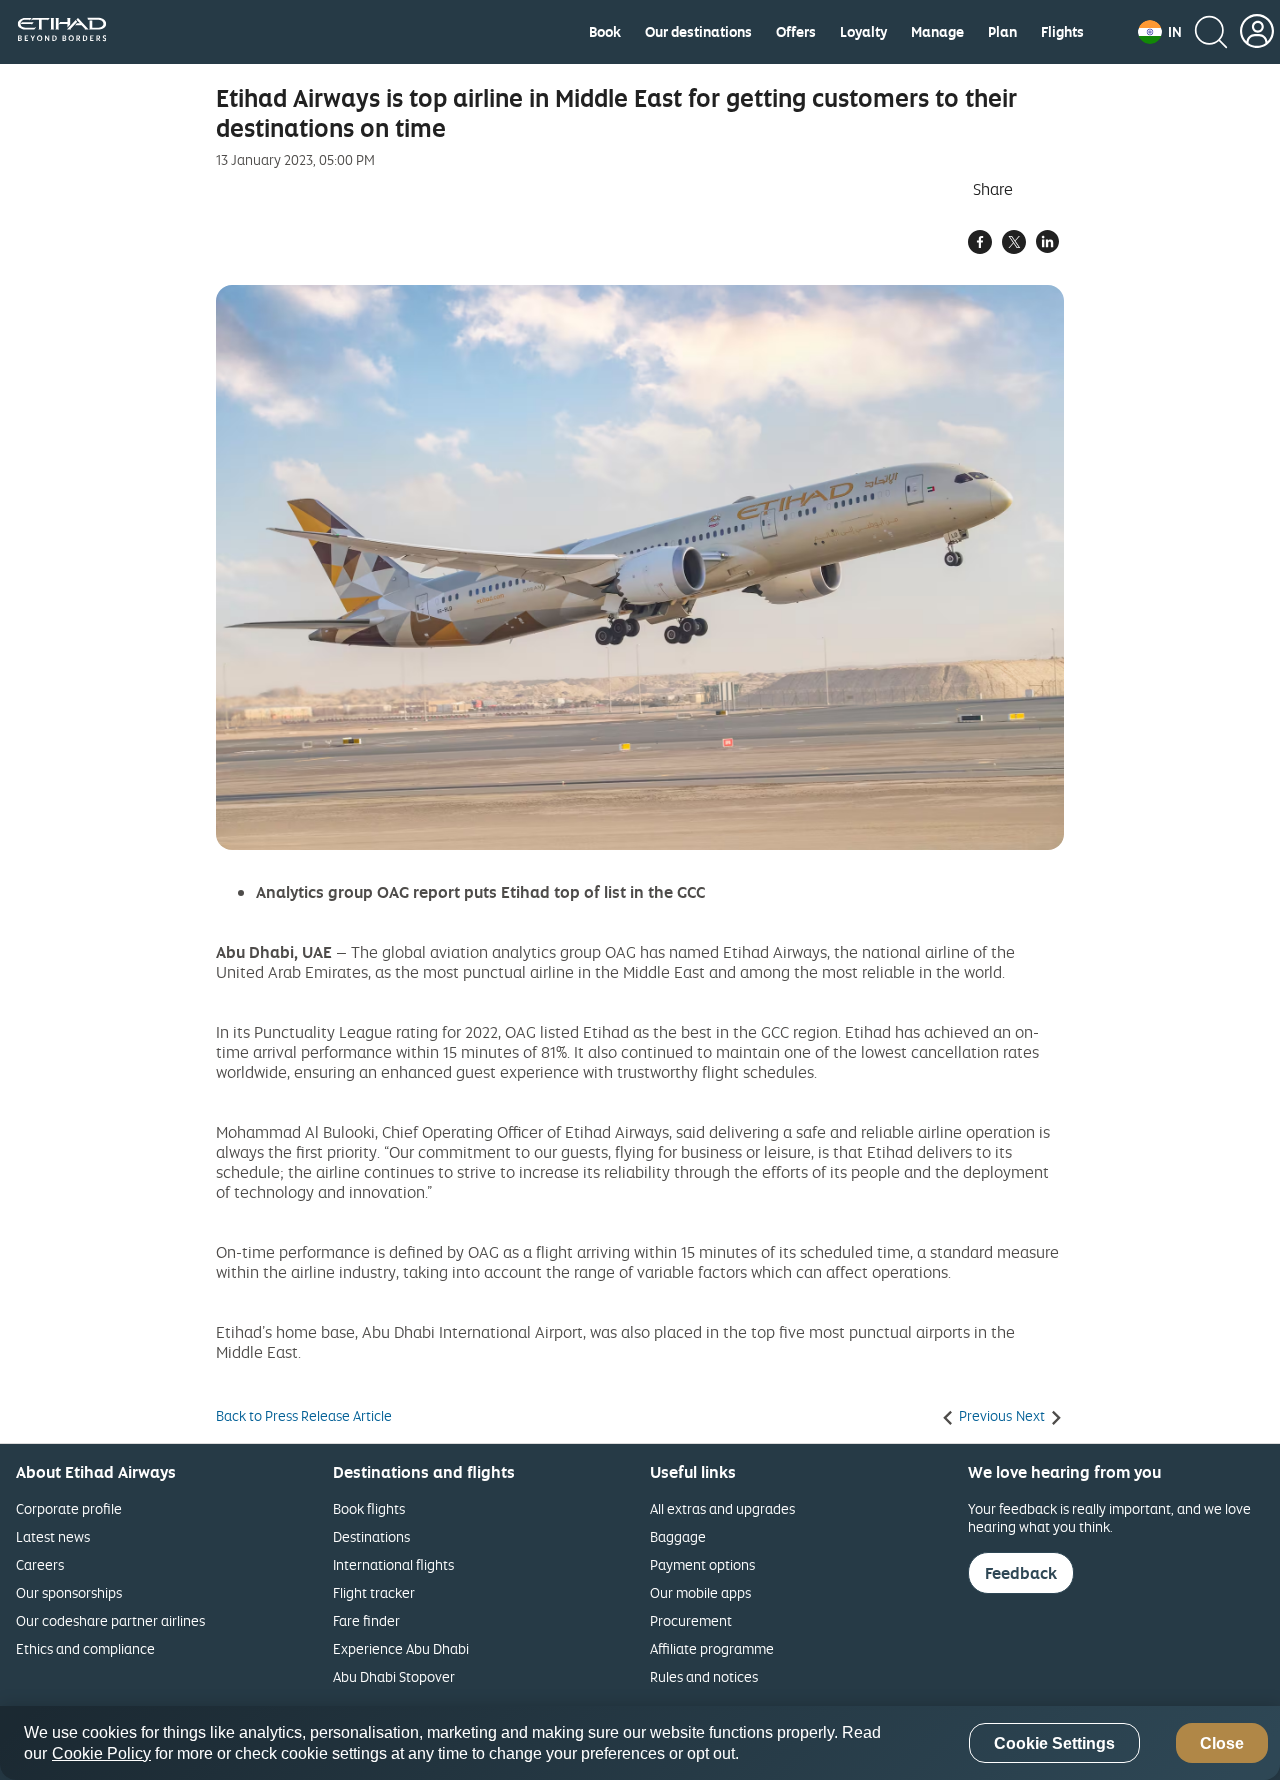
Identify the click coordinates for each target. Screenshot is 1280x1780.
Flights (1062, 32)
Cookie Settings (1054, 1743)
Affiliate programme (712, 1648)
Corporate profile (69, 1508)
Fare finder (366, 1620)
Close (1222, 1743)
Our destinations (698, 32)
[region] (640, 1743)
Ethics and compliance (85, 1648)
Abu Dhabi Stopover (394, 1676)
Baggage (678, 1536)
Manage (937, 32)
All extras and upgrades (722, 1508)
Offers (796, 32)
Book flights (369, 1508)
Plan (1002, 32)
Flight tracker (374, 1592)
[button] (1160, 32)
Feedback (1021, 1573)
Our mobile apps (700, 1592)
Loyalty (863, 32)
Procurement (691, 1620)
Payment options (702, 1564)
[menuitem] (605, 32)
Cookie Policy (101, 1753)
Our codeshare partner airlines (110, 1620)
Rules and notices (704, 1676)
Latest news (53, 1536)
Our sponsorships (69, 1592)
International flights (393, 1564)
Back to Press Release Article (304, 1416)
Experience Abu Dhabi (401, 1648)
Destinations (371, 1536)
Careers (40, 1564)
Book (605, 32)
